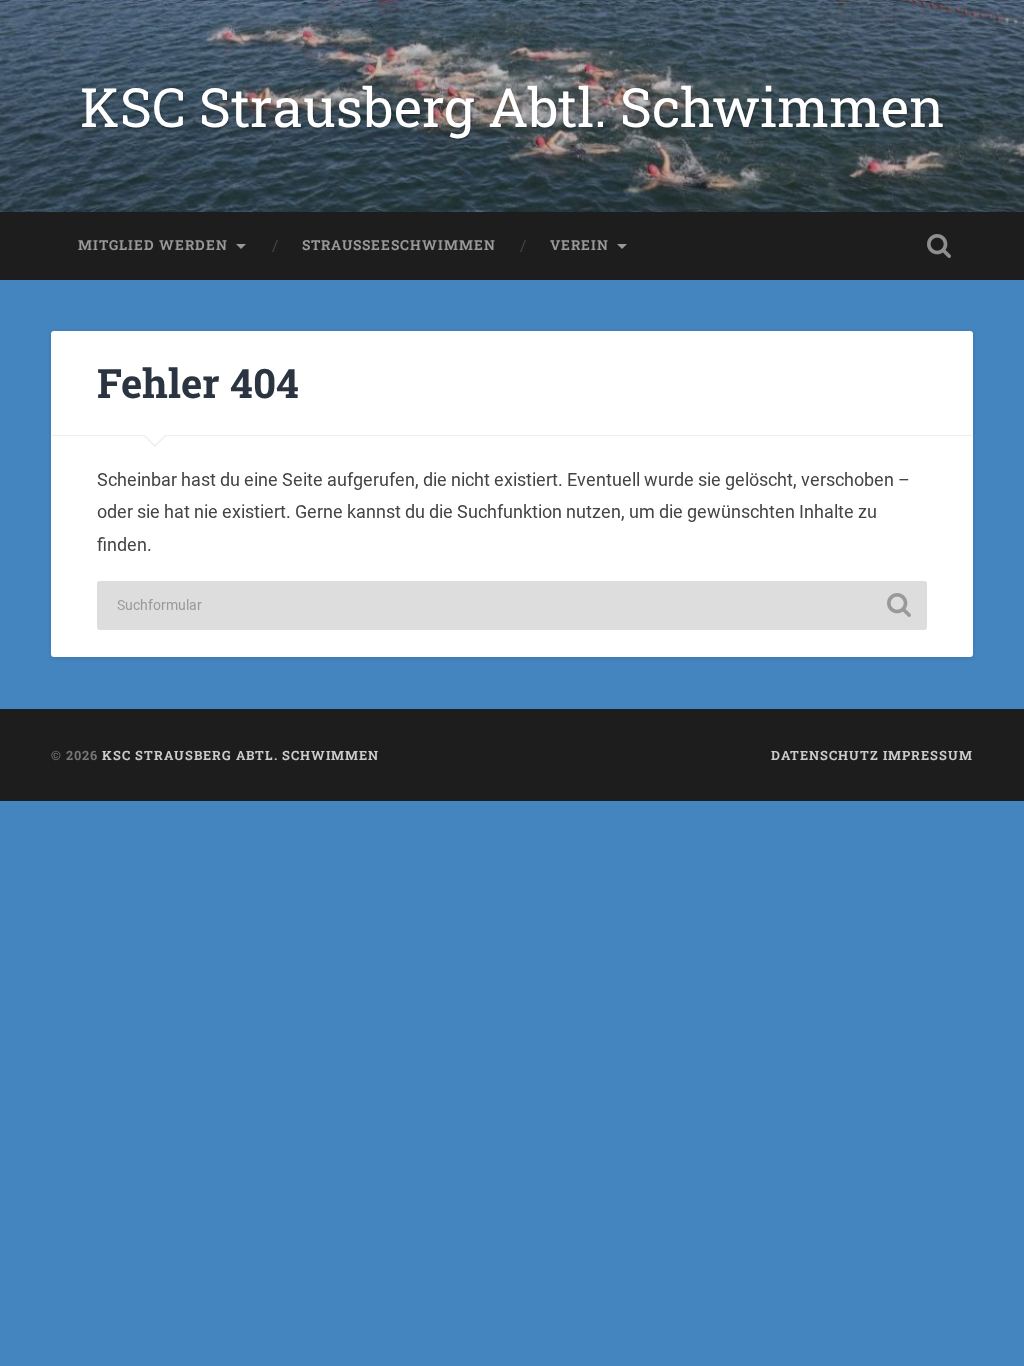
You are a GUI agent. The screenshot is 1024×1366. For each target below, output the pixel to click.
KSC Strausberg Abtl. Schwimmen (512, 106)
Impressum (928, 755)
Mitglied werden (153, 245)
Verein (579, 245)
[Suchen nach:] (511, 605)
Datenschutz (825, 755)
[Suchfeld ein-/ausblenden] (939, 246)
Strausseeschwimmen (399, 245)
